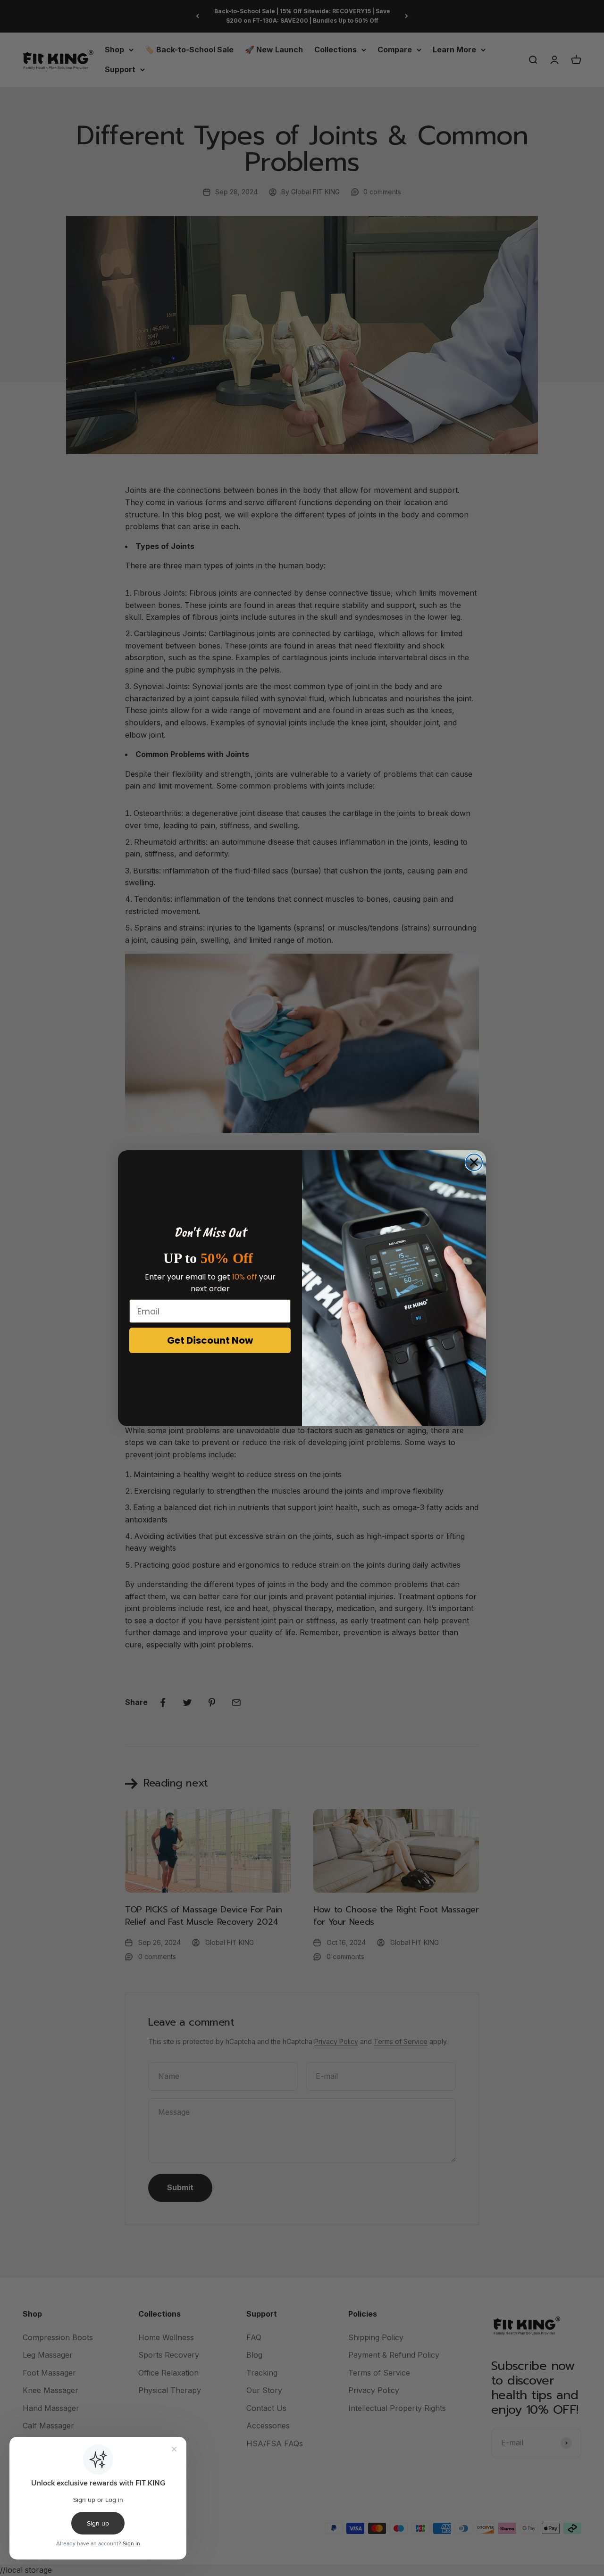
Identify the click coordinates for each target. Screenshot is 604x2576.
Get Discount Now (210, 1340)
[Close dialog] (474, 1162)
